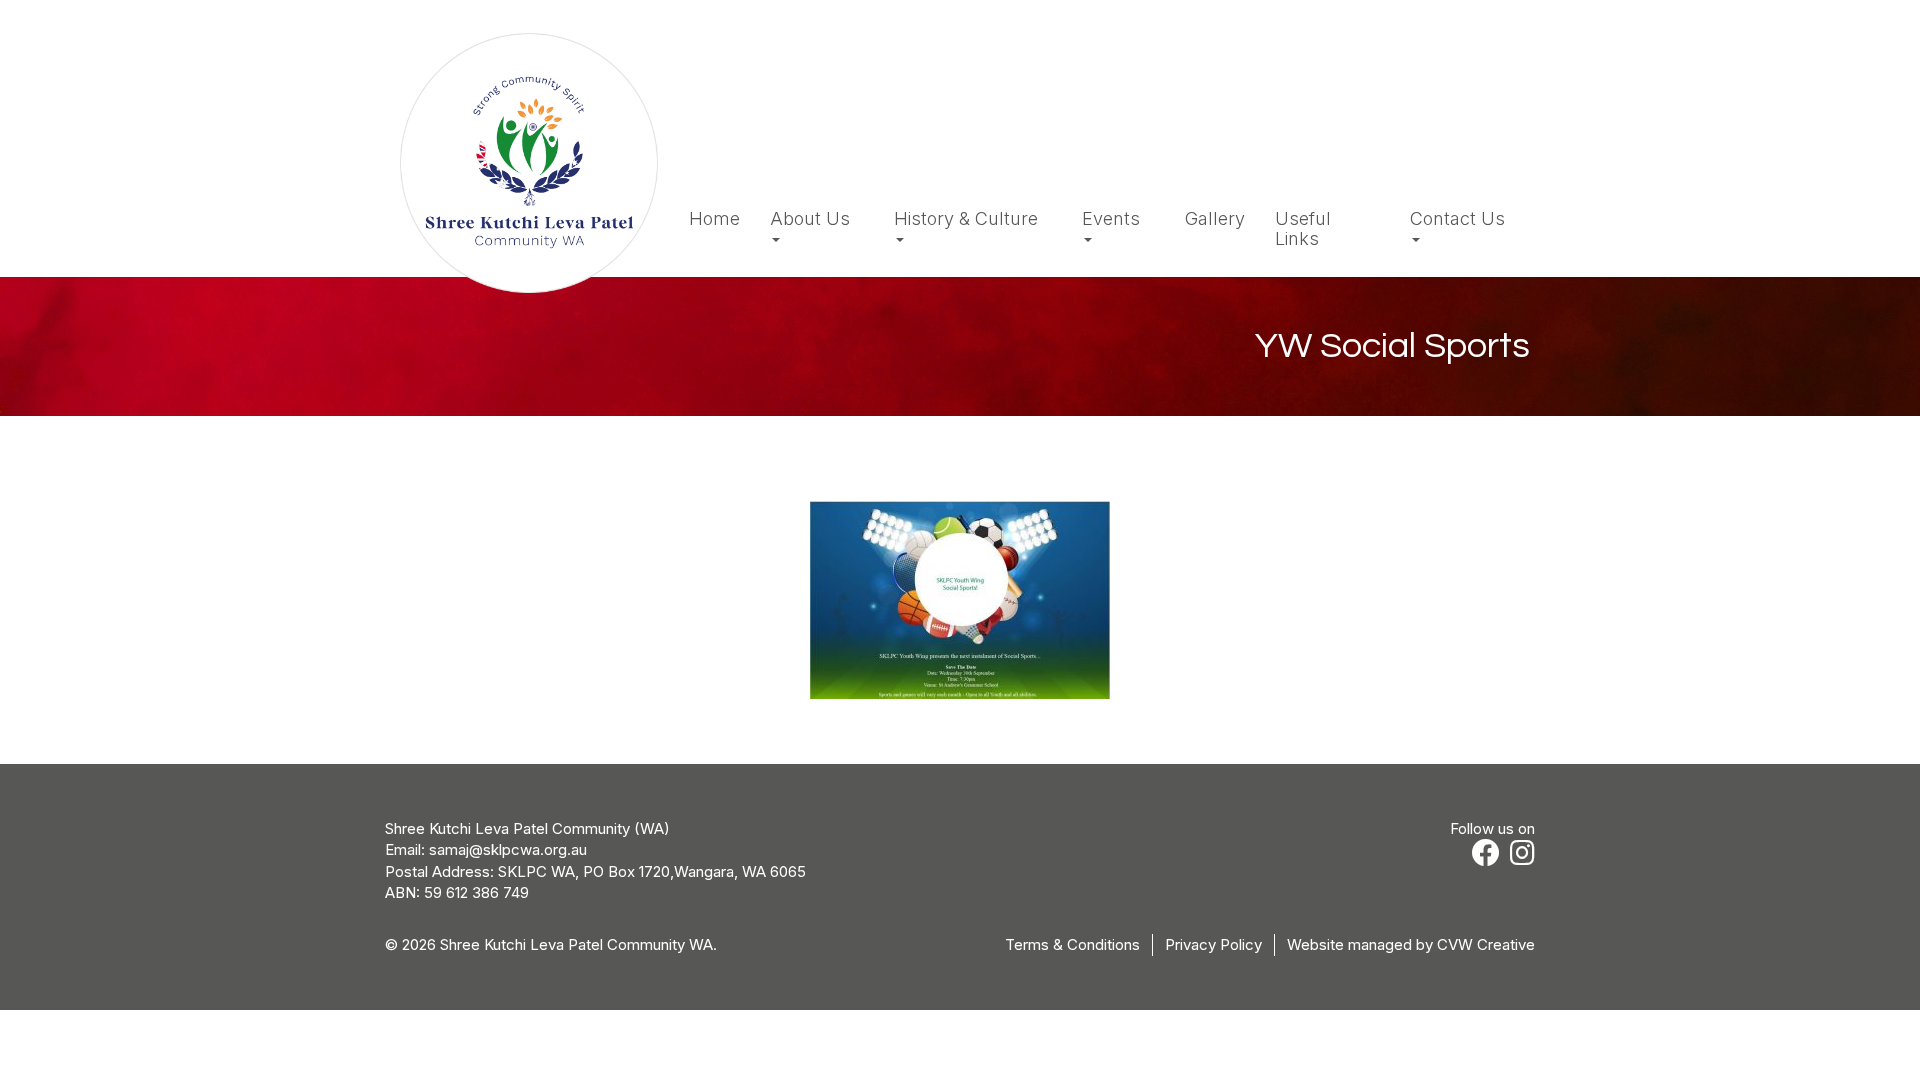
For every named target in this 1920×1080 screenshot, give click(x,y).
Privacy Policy (1213, 944)
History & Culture (966, 219)
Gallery (1215, 219)
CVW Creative (1486, 944)
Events (1111, 219)
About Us (810, 219)
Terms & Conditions (1072, 944)
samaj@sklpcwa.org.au (508, 849)
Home (714, 219)
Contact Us (1457, 219)
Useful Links (1303, 229)
